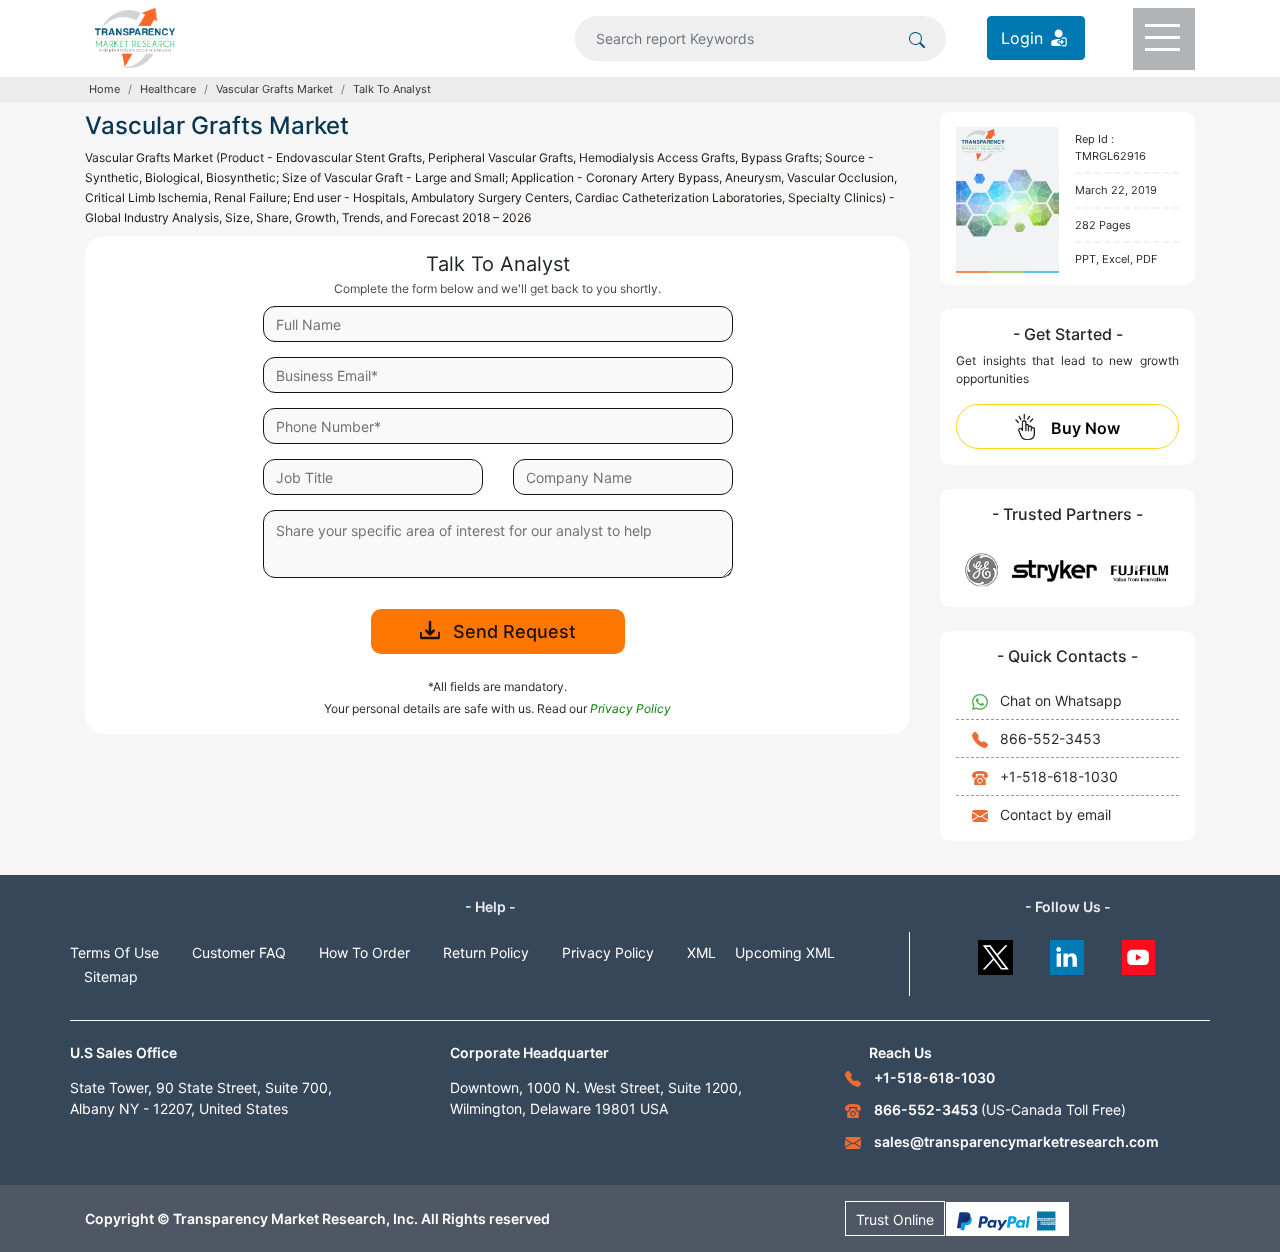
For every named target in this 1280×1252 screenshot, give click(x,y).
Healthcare (168, 89)
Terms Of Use (114, 952)
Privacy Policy (608, 952)
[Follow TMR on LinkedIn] (1067, 952)
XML (701, 952)
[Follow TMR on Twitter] (995, 952)
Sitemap (111, 976)
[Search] (917, 38)
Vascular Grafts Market (274, 89)
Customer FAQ (239, 952)
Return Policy (486, 952)
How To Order (364, 952)
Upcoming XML (785, 952)
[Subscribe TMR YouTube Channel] (1139, 952)
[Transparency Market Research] (135, 36)
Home (104, 89)
